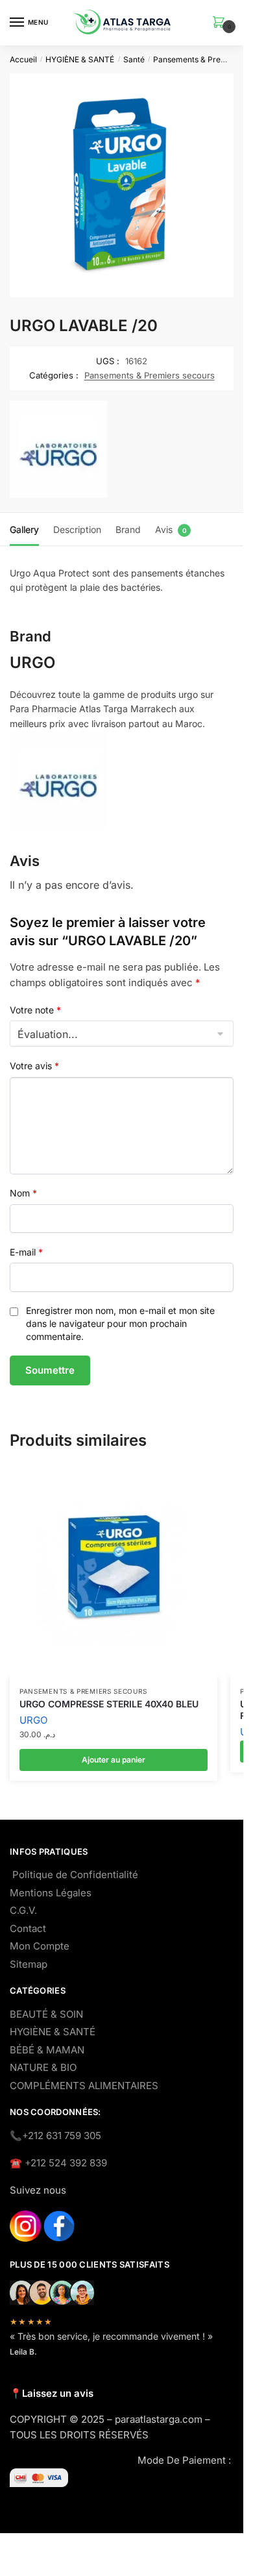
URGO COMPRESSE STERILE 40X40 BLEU (109, 1704)
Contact (28, 1928)
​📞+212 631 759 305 (55, 2136)
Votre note (35, 1010)
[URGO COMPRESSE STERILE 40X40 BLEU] (114, 1573)
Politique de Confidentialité (75, 1875)
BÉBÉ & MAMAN (47, 2050)
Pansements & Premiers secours (150, 375)
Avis (164, 529)
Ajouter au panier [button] (114, 1760)
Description (77, 529)
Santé (134, 59)
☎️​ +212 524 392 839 (58, 2163)
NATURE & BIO (43, 2067)
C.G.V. (23, 1910)
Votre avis (34, 1066)
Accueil (23, 59)
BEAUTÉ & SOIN (46, 2014)
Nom (23, 1193)
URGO (33, 1720)
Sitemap (29, 1964)
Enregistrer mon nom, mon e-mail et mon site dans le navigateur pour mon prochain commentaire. (120, 1323)
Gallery (24, 529)
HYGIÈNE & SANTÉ (80, 59)
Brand (128, 529)
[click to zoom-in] (122, 185)
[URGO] (58, 452)
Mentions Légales (51, 1893)
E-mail (26, 1252)
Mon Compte (40, 1946)
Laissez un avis (58, 2393)
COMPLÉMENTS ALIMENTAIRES (84, 2086)
